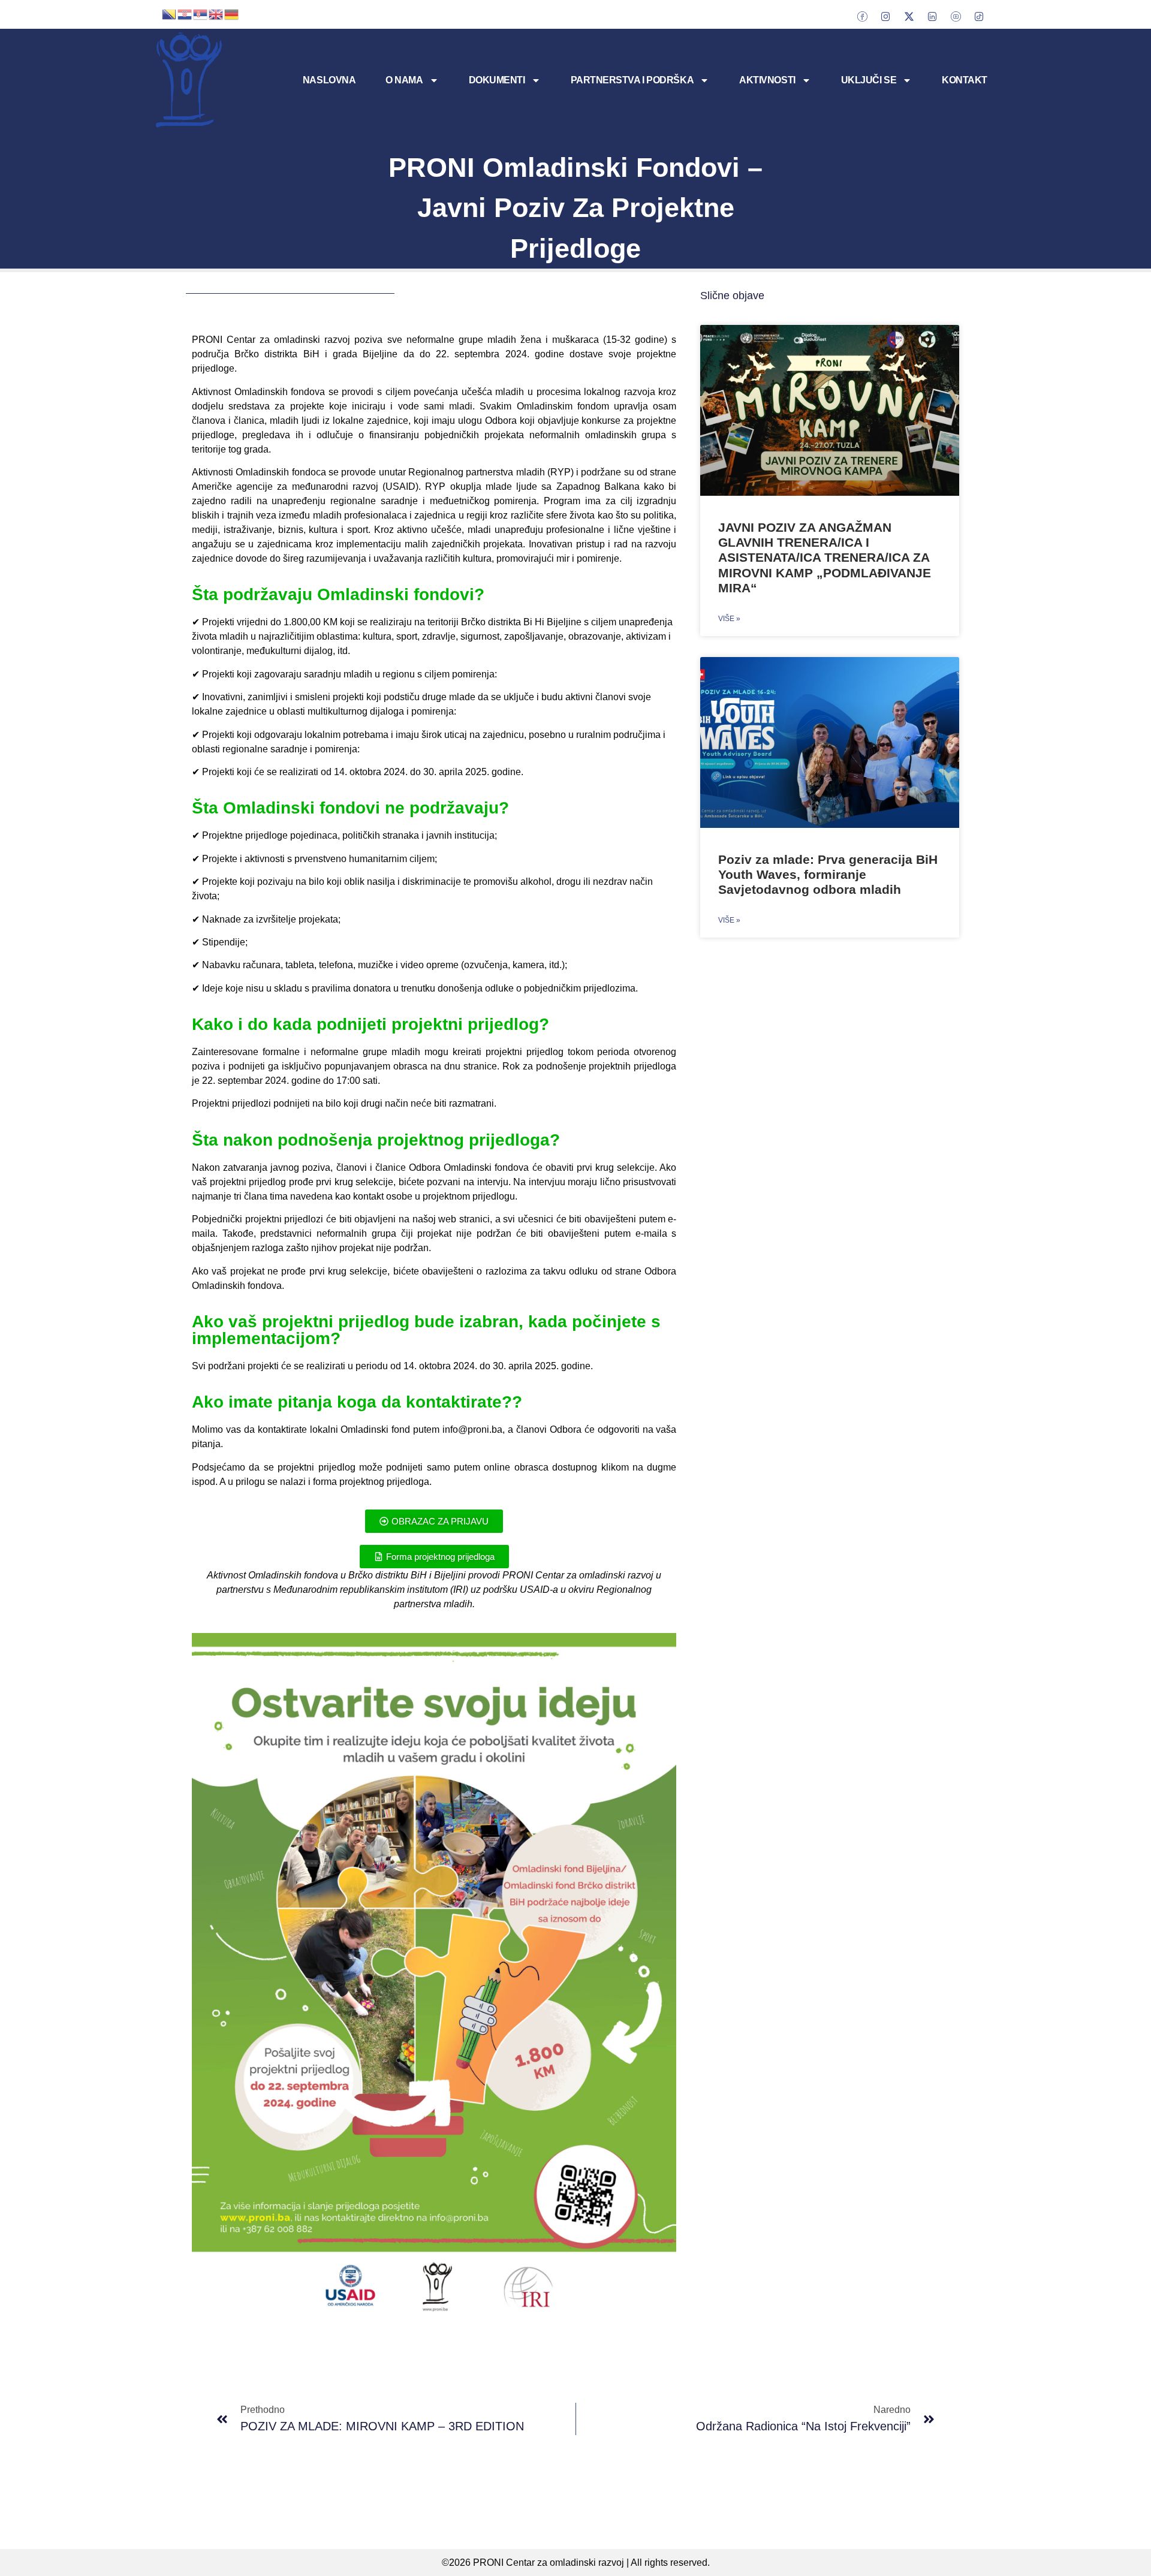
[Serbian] (201, 13)
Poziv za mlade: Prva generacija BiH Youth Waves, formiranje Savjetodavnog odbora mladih (828, 874)
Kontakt (965, 80)
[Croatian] (185, 13)
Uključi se (869, 80)
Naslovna (329, 80)
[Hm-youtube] (956, 16)
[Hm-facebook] (862, 16)
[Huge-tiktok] (979, 16)
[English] (216, 13)
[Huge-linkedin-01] (932, 16)
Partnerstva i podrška (632, 80)
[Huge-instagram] (885, 16)
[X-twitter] (909, 16)
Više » (729, 619)
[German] (232, 13)
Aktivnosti (767, 80)
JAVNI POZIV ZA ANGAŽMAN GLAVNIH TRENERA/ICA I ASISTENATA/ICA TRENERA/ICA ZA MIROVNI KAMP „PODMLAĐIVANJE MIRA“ (825, 558)
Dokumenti (497, 80)
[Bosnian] (170, 13)
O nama (404, 80)
